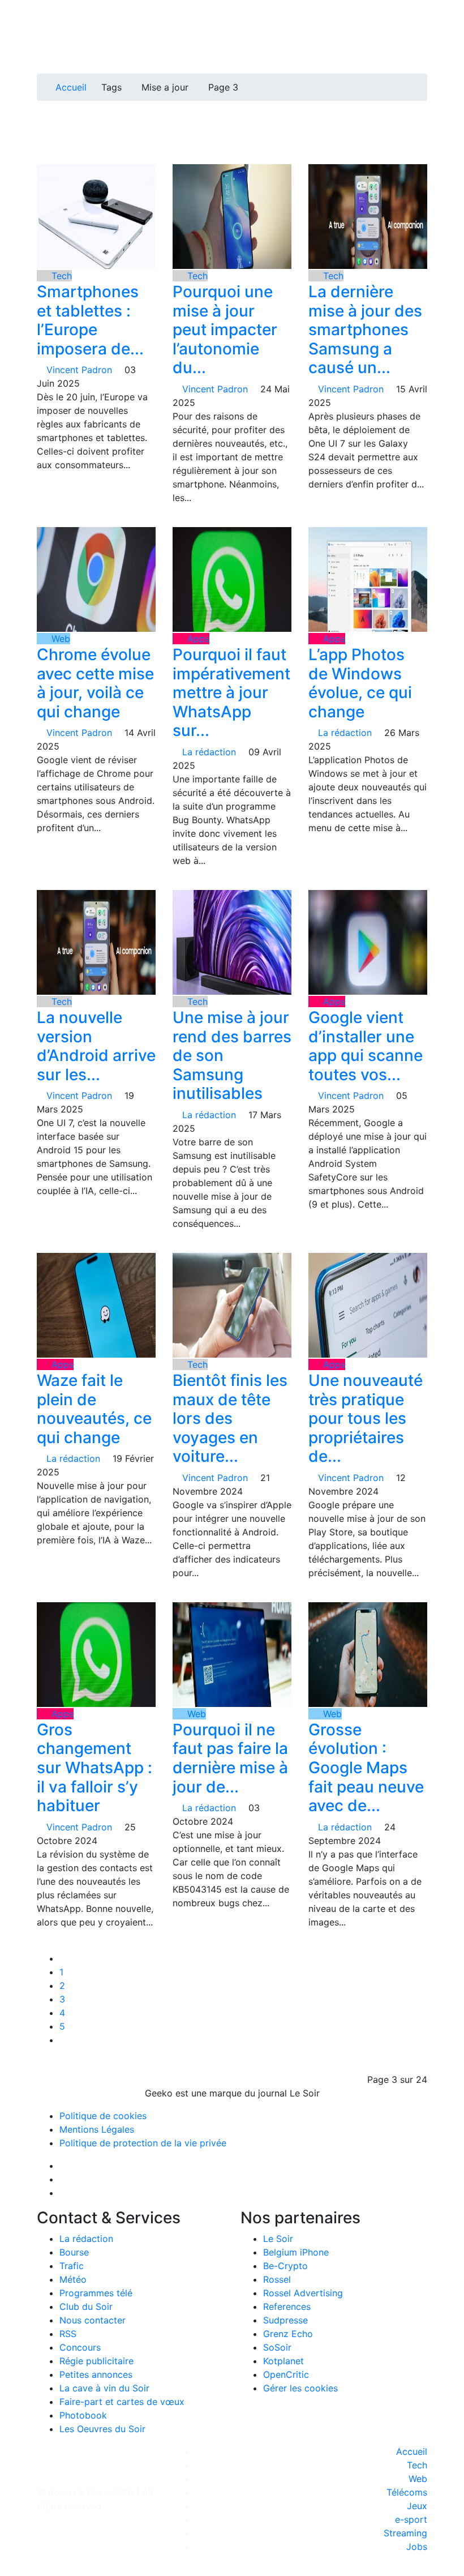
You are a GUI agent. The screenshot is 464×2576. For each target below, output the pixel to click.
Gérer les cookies (300, 2388)
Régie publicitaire (96, 2361)
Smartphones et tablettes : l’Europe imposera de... (90, 320)
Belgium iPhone (296, 2252)
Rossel (277, 2279)
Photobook (83, 2415)
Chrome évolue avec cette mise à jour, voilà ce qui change (95, 683)
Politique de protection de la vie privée (143, 2143)
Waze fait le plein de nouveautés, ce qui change (94, 1409)
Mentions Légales (97, 2129)
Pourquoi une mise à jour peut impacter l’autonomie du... (225, 330)
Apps (197, 639)
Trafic (72, 2266)
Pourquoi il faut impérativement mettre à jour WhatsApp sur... (231, 692)
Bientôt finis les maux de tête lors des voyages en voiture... (230, 1418)
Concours (80, 2347)
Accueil (71, 87)
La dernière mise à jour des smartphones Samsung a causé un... (365, 330)
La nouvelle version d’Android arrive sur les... (96, 1046)
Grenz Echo (288, 2334)
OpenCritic (286, 2374)
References (287, 2307)
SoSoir (277, 2347)
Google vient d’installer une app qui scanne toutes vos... (366, 1046)
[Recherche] (424, 46)
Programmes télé (96, 2293)
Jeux (417, 2506)
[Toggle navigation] (49, 13)
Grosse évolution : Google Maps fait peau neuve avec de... (366, 1768)
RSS (68, 2334)
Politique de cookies (103, 2116)
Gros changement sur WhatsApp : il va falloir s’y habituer (94, 1768)
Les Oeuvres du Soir (102, 2429)
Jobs (417, 2547)
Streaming (405, 2533)
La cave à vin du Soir (104, 2388)
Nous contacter (93, 2320)
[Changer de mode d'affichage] (421, 33)
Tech (60, 276)
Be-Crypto (285, 2266)
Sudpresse (285, 2320)
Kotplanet (283, 2361)
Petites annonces (96, 2374)
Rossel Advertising (303, 2293)
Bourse (74, 2252)
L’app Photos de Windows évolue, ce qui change (360, 683)
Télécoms (407, 2492)
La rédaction (86, 2239)
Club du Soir (86, 2307)
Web (59, 639)
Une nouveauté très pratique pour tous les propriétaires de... (366, 1418)
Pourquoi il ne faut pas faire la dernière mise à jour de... (230, 1758)
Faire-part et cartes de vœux (122, 2402)
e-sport (411, 2519)
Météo (73, 2279)
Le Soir (278, 2239)
